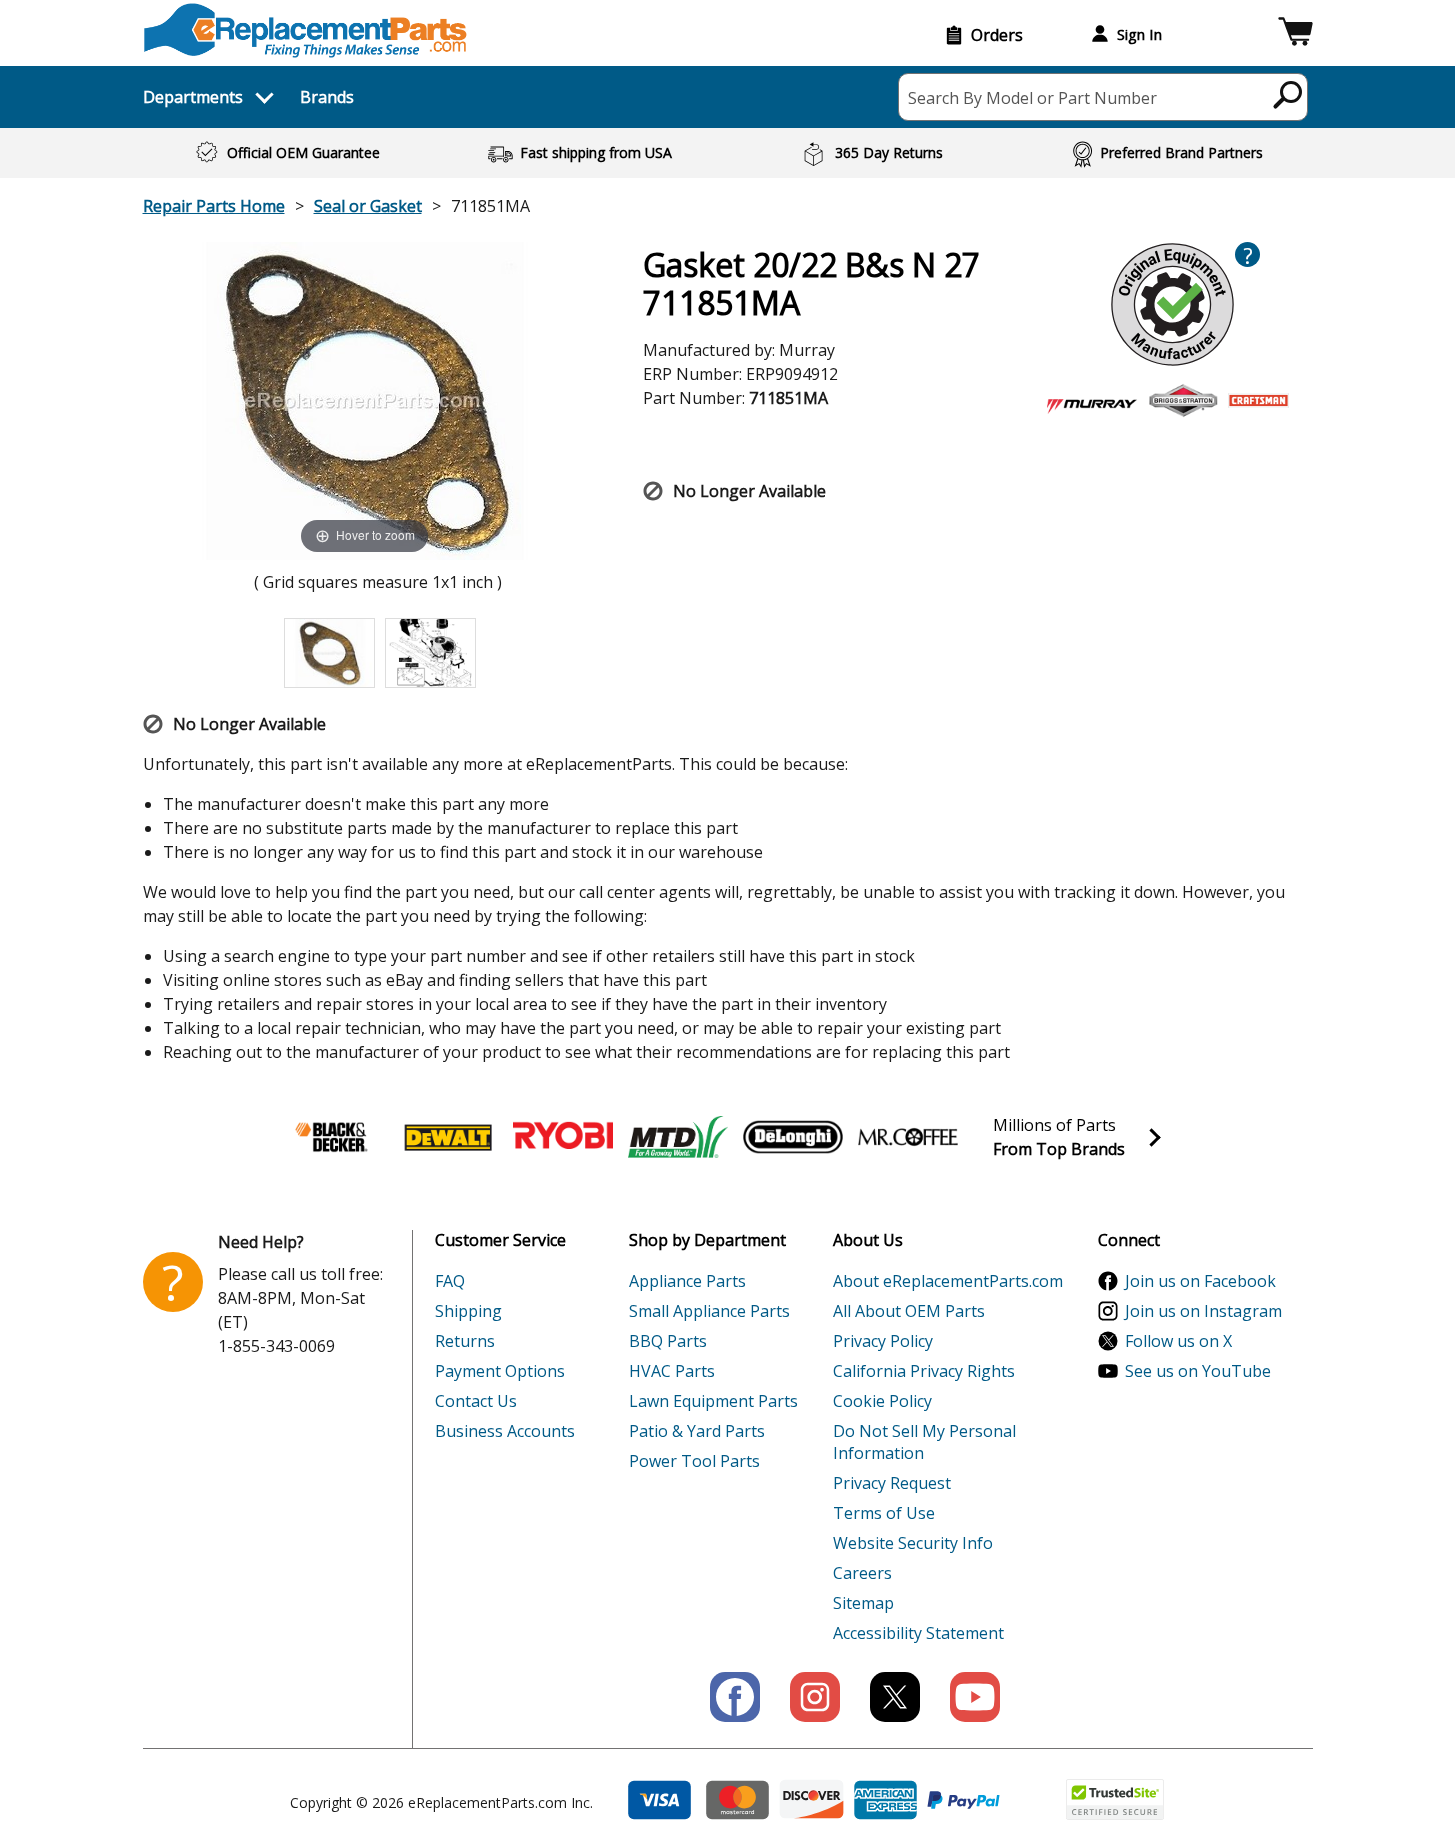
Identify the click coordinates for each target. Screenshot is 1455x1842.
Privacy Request (892, 1483)
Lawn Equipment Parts (713, 1401)
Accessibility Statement (918, 1633)
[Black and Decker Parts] (333, 1137)
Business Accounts (505, 1431)
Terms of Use (884, 1513)
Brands (327, 97)
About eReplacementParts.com (948, 1281)
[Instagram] (815, 1697)
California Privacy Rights (924, 1371)
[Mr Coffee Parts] (908, 1137)
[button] (1295, 34)
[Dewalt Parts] (448, 1137)
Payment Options (500, 1371)
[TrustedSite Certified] (1115, 1799)
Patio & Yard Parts (697, 1431)
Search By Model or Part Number (1032, 98)
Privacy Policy (883, 1341)
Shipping (468, 1311)
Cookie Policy (882, 1401)
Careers (862, 1573)
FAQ (450, 1281)
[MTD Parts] (678, 1137)
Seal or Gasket (368, 206)
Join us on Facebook (1200, 1281)
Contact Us (476, 1401)
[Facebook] (735, 1697)
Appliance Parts (687, 1281)
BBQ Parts (668, 1341)
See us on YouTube (1198, 1371)
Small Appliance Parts (709, 1311)
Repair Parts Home (214, 206)
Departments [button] (193, 97)
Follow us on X (1178, 1341)
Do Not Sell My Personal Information (924, 1442)
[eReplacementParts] (305, 30)
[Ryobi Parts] (563, 1137)
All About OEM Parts (909, 1311)
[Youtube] (975, 1697)
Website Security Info (913, 1543)
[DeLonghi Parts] (793, 1137)
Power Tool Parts (694, 1461)
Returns (465, 1341)
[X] (895, 1697)
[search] (1288, 94)
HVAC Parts (672, 1371)
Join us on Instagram (1203, 1311)
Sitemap (863, 1603)
